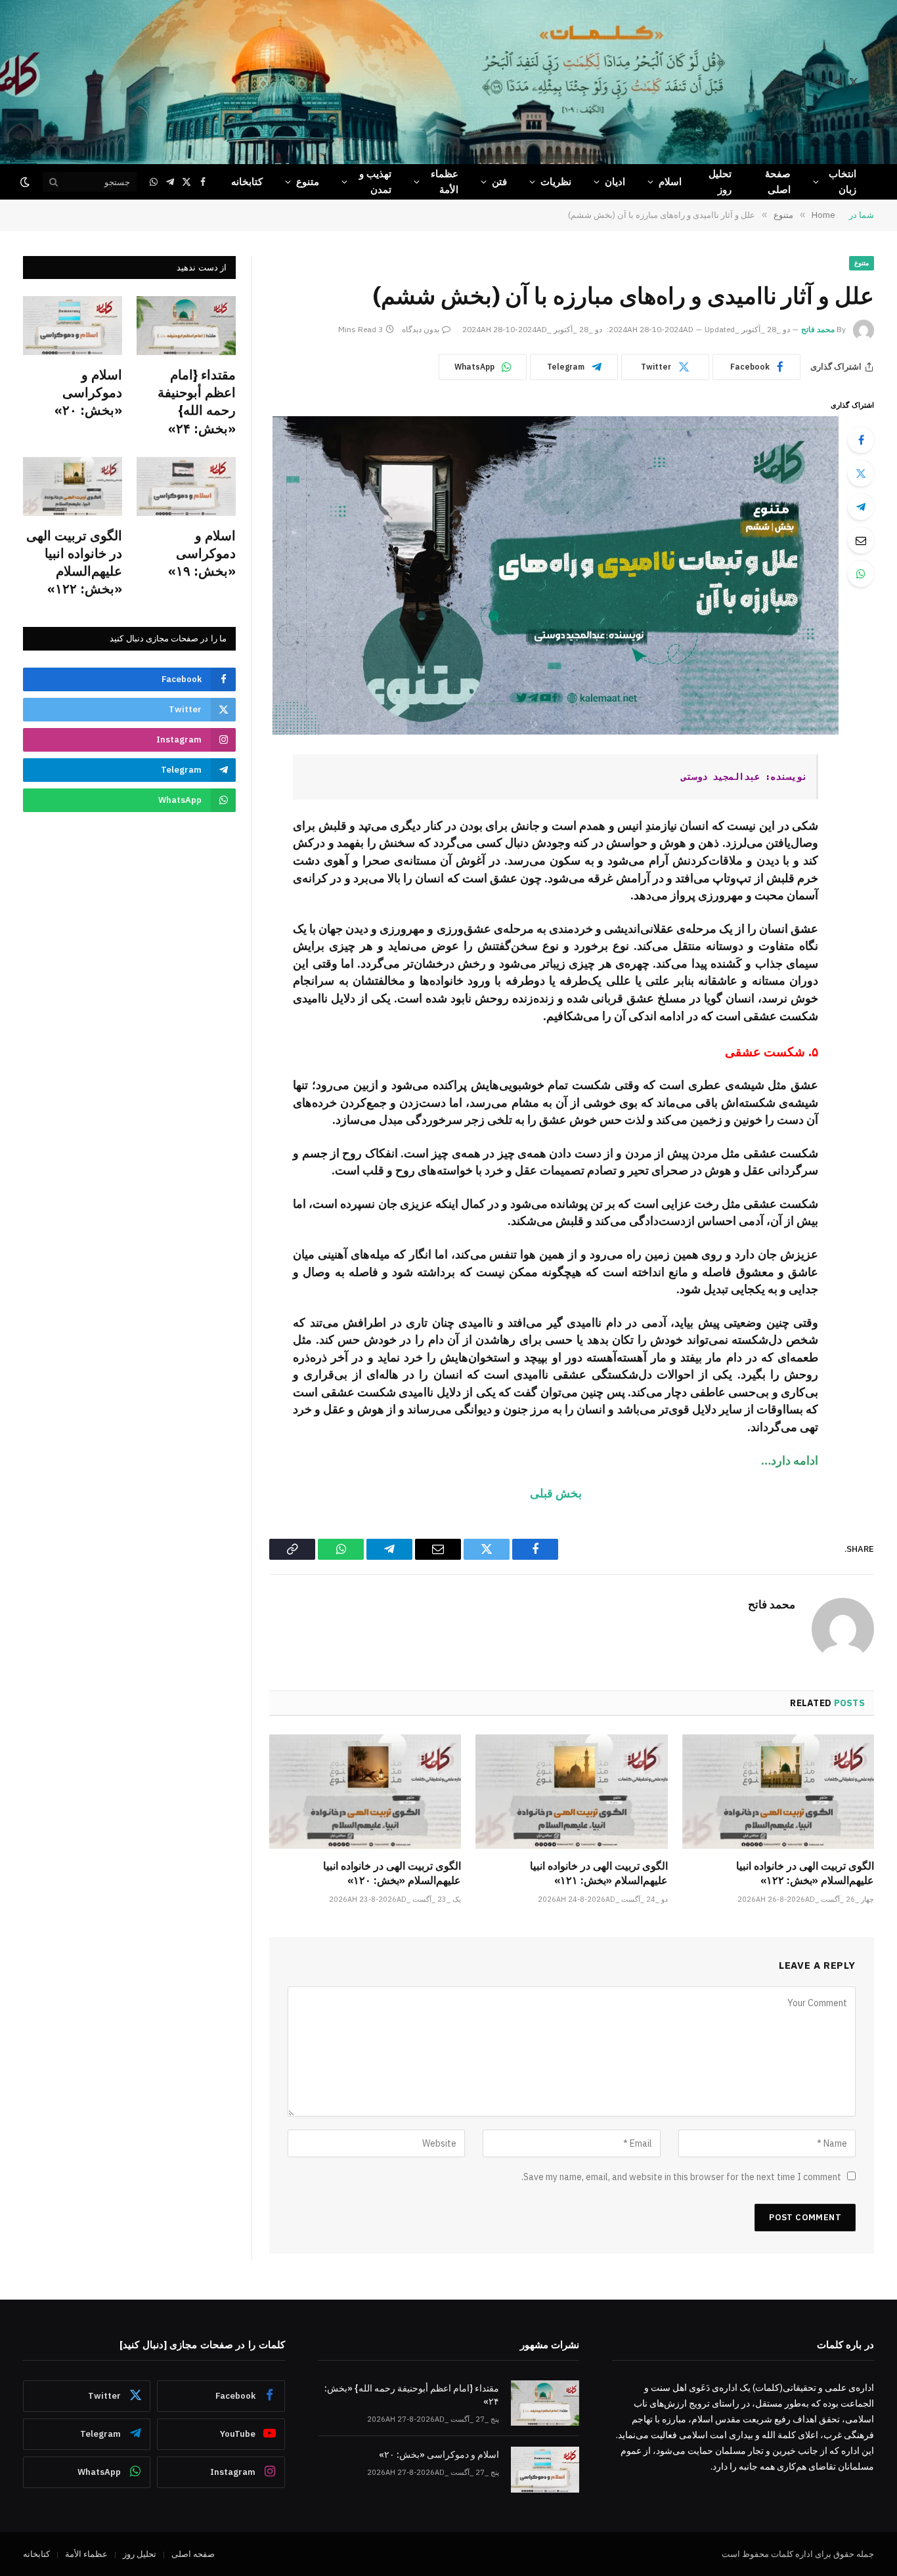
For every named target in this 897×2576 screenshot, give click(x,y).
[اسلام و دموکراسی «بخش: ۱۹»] (186, 486)
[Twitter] (861, 473)
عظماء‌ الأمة (445, 182)
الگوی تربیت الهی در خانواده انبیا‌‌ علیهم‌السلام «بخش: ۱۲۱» (599, 1873)
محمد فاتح (818, 329)
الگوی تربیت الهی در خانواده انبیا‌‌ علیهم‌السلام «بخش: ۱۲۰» (392, 1873)
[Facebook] (861, 440)
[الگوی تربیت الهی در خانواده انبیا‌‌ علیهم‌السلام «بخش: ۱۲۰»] (365, 1792)
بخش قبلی (556, 1493)
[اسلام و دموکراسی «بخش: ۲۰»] (73, 326)
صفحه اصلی (193, 2554)
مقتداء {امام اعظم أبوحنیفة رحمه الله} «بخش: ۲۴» (197, 401)
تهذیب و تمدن (375, 182)
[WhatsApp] (861, 574)
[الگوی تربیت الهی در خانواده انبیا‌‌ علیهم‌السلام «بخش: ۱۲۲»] (778, 1792)
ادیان (615, 182)
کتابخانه (247, 182)
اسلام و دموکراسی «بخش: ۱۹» (202, 553)
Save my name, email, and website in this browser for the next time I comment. (681, 2177)
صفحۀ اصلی (778, 182)
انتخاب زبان (842, 182)
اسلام (670, 182)
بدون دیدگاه (421, 329)
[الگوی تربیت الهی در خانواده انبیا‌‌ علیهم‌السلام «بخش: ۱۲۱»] (571, 1792)
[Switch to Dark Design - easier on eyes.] (26, 182)
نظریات (556, 182)
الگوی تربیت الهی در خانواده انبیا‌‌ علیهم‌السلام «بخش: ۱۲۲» (805, 1873)
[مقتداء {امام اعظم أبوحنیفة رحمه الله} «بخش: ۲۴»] (186, 326)
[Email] (861, 540)
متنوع (308, 182)
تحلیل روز (720, 182)
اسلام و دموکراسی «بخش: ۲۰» (88, 392)
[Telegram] (861, 507)
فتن (499, 182)
